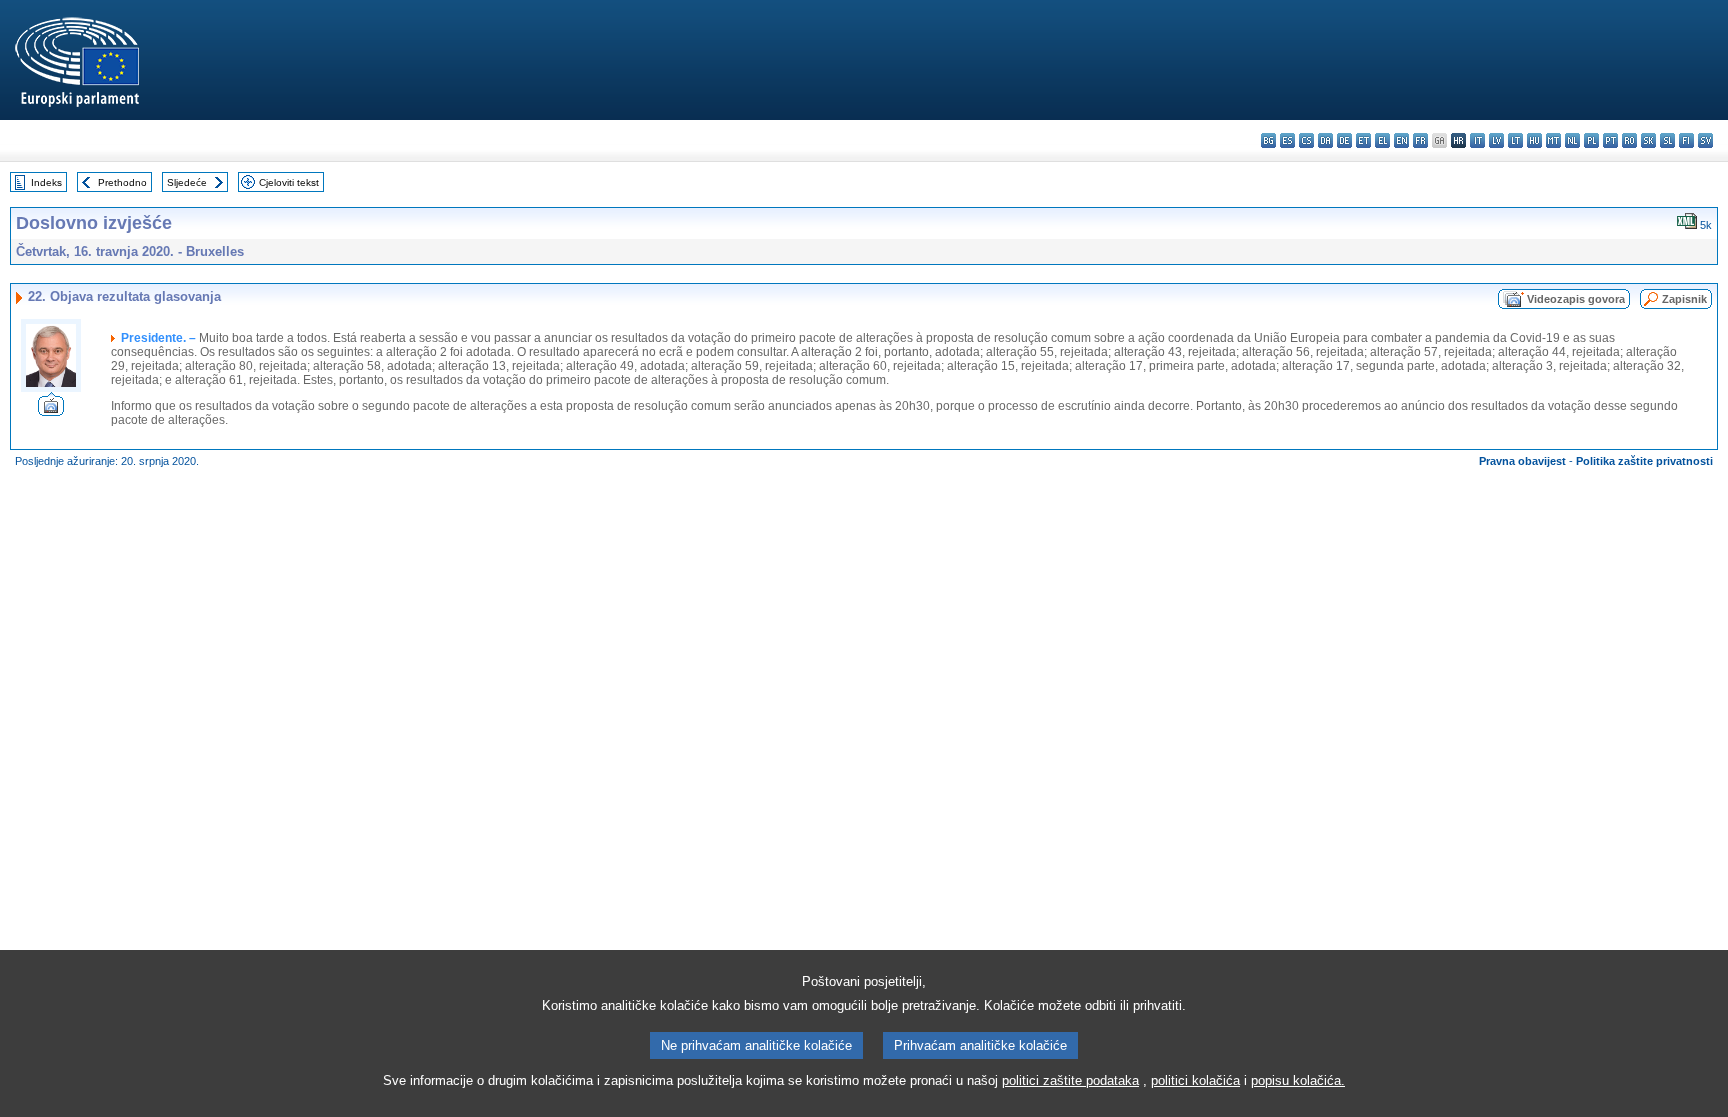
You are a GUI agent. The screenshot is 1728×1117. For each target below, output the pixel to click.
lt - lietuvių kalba (1515, 140)
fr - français (1420, 140)
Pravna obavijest (1522, 461)
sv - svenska (1705, 140)
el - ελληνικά (1382, 140)
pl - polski (1591, 140)
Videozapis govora (1576, 299)
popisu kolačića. (1298, 1080)
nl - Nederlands (1572, 140)
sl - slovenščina (1667, 140)
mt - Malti (1553, 140)
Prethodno (122, 182)
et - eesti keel (1363, 140)
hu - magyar (1534, 140)
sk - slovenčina (1648, 140)
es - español (1287, 140)
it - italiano (1477, 140)
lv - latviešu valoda (1496, 140)
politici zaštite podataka (1070, 1080)
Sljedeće (187, 182)
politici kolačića (1195, 1080)
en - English (1401, 140)
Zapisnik (1684, 299)
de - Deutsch (1344, 140)
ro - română (1629, 140)
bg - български (1268, 140)
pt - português (1610, 140)
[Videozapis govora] (51, 410)
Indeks (46, 182)
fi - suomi (1686, 140)
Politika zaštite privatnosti (1644, 461)
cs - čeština (1306, 140)
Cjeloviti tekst (289, 182)
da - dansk (1325, 140)
